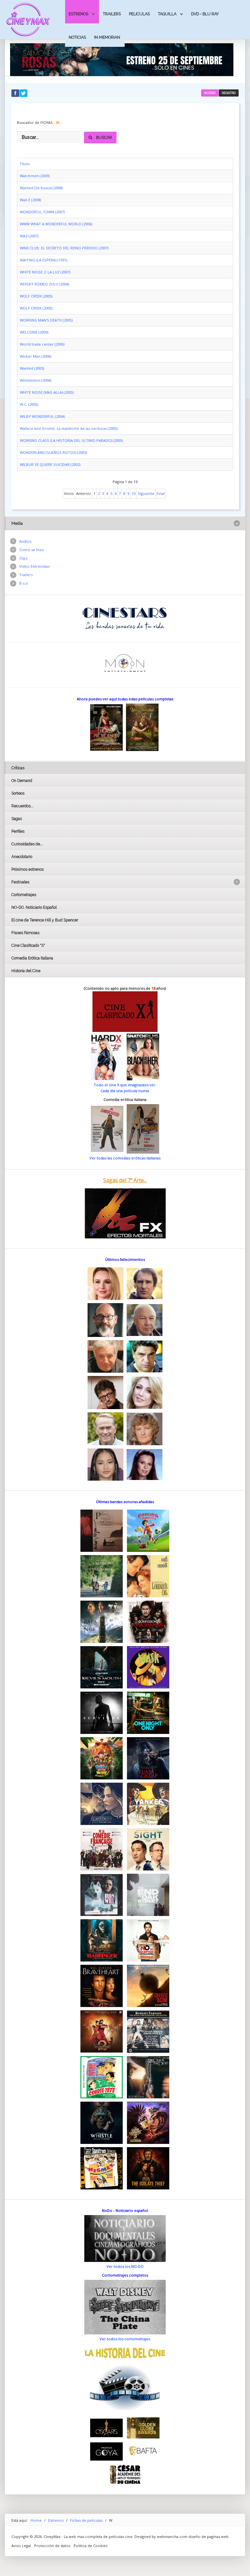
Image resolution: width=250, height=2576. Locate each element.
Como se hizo (32, 550)
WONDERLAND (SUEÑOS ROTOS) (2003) (53, 452)
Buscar (104, 137)
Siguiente (146, 493)
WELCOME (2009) (34, 332)
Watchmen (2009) (35, 176)
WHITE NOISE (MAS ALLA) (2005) (47, 392)
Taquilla (167, 14)
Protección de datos (52, 2546)
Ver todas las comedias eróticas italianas (125, 1158)
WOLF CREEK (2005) (36, 296)
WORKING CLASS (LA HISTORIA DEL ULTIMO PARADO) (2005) (71, 440)
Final (161, 493)
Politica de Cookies (90, 2546)
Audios (25, 541)
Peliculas (139, 14)
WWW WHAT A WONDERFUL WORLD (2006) (56, 224)
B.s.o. (24, 583)
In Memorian (107, 37)
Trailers (112, 14)
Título (25, 164)
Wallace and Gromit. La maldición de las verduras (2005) (69, 428)
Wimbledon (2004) (35, 380)
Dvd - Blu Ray (205, 14)
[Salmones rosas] (122, 59)
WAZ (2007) (29, 236)
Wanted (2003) (32, 368)
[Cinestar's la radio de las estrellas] (125, 618)
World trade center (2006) (42, 344)
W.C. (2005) (29, 404)
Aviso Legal (21, 2546)
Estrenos (78, 14)
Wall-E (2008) (30, 200)
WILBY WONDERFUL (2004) (42, 416)
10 (133, 493)
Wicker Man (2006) (35, 356)
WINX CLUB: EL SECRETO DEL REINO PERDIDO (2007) (64, 248)
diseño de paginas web (208, 2536)
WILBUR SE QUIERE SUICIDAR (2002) (50, 464)
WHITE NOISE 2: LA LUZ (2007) (45, 272)
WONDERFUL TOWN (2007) (42, 212)
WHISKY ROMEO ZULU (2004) (44, 284)
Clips (23, 558)
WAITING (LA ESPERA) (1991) (43, 260)
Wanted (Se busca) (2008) (41, 188)
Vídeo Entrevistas (34, 566)
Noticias (77, 37)
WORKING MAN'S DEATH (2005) (46, 320)
